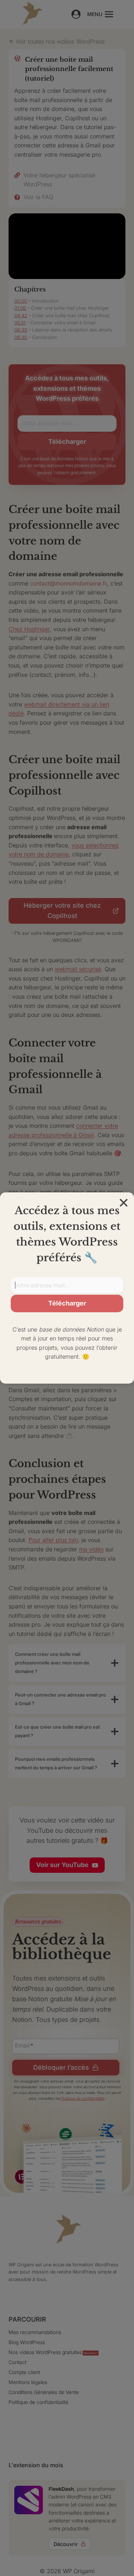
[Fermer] (124, 1203)
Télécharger (67, 1303)
